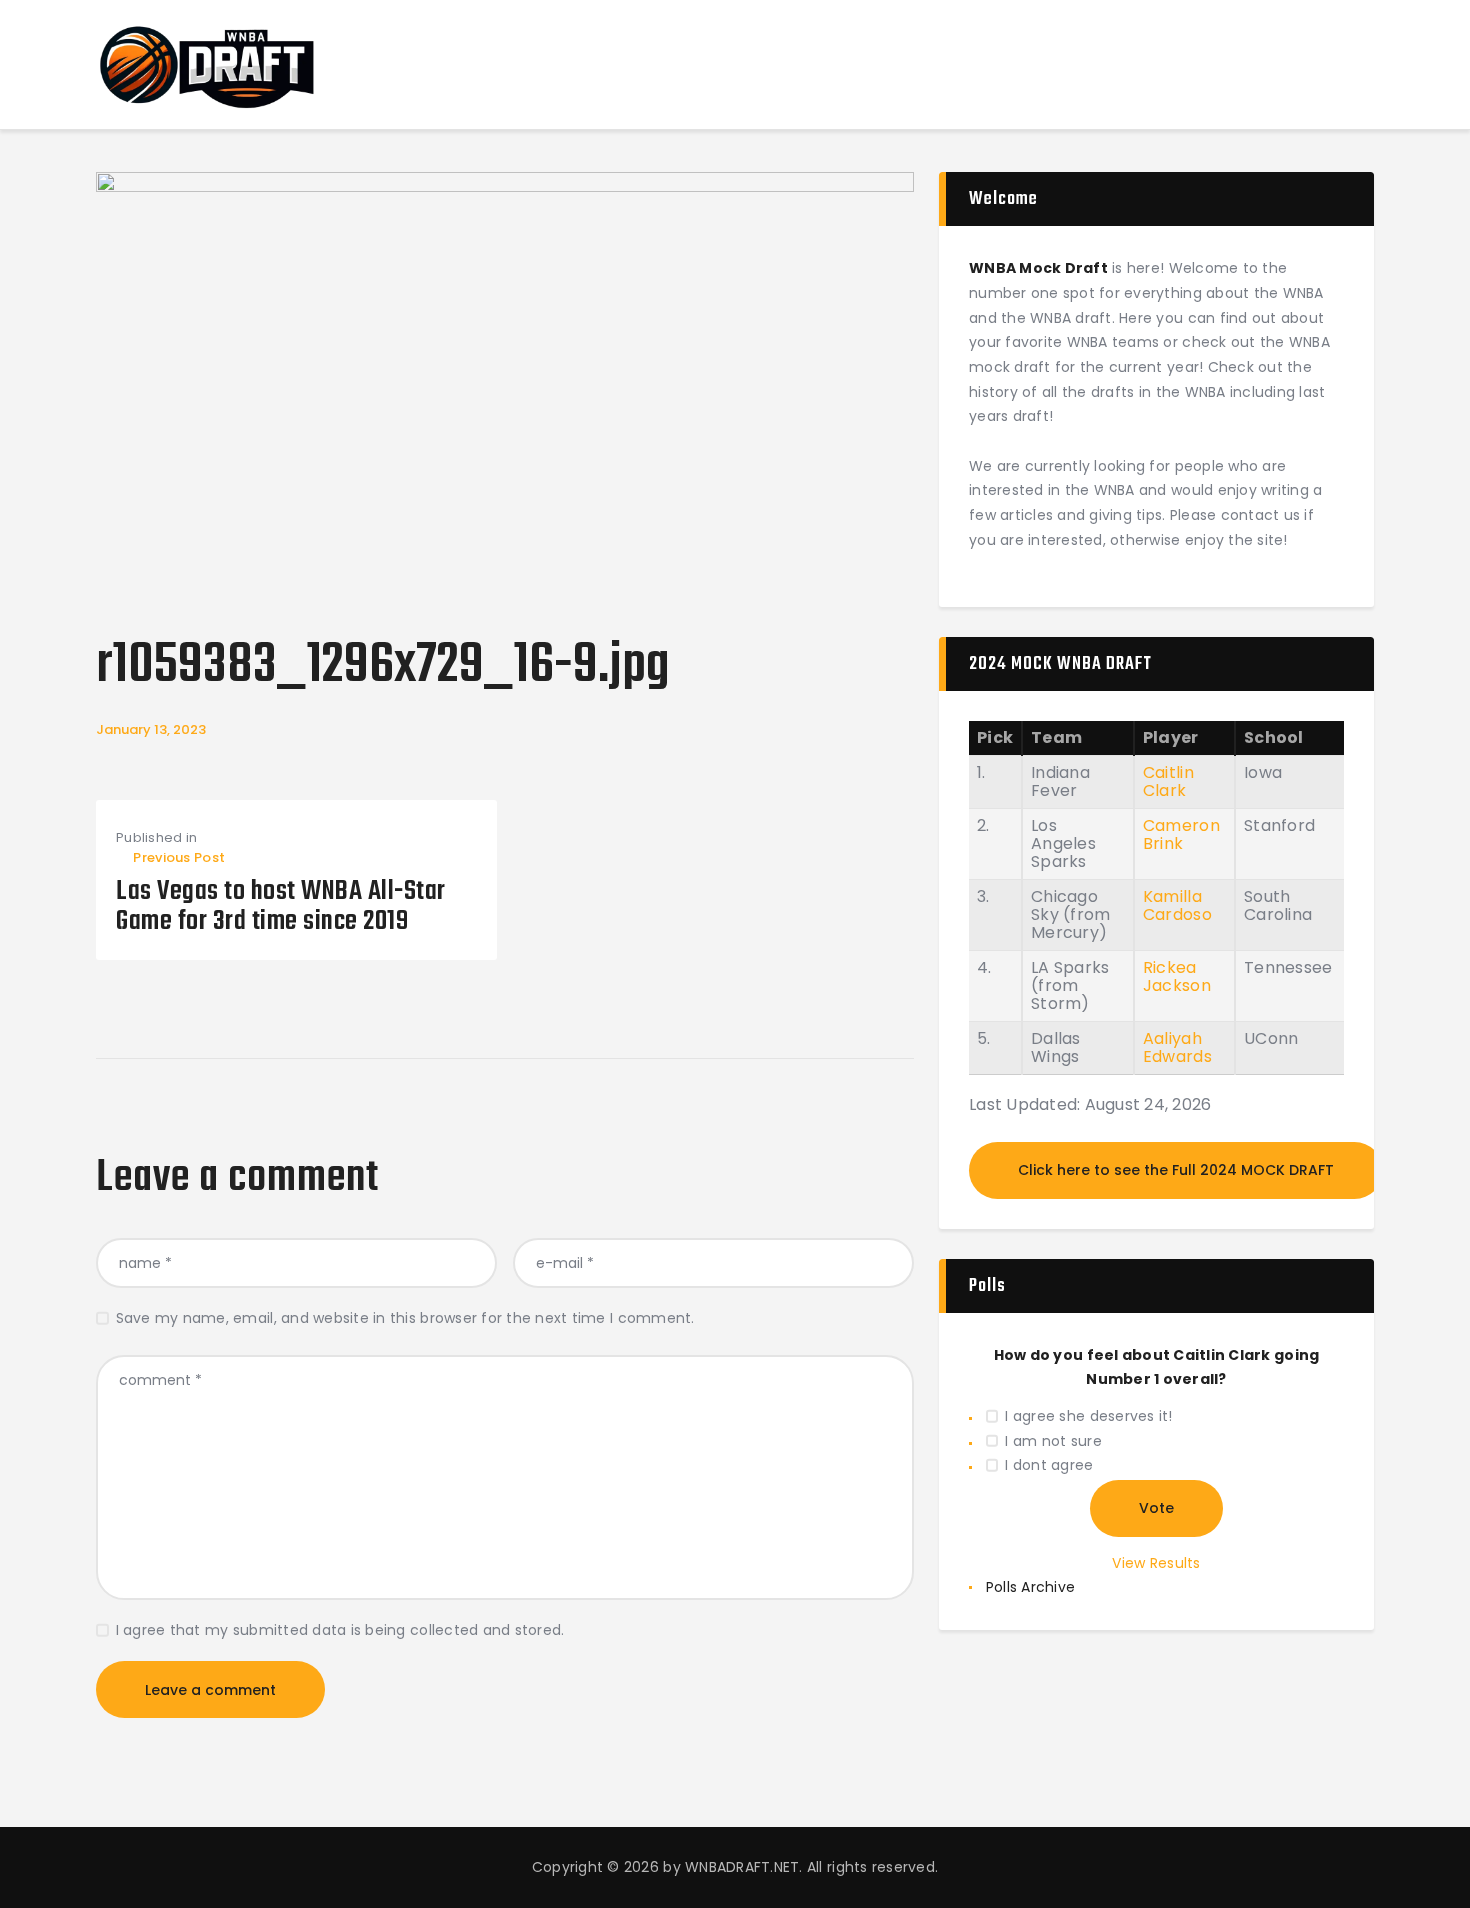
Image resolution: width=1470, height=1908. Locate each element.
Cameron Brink (1181, 834)
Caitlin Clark (1168, 781)
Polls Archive (1030, 1587)
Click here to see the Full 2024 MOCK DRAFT (1176, 1170)
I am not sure (1053, 1441)
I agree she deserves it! (1088, 1416)
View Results (1156, 1563)
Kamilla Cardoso (1177, 905)
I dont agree (1049, 1465)
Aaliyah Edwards (1177, 1047)
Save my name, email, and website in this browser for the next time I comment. (405, 1318)
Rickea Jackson (1177, 976)
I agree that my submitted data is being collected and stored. (340, 1630)
